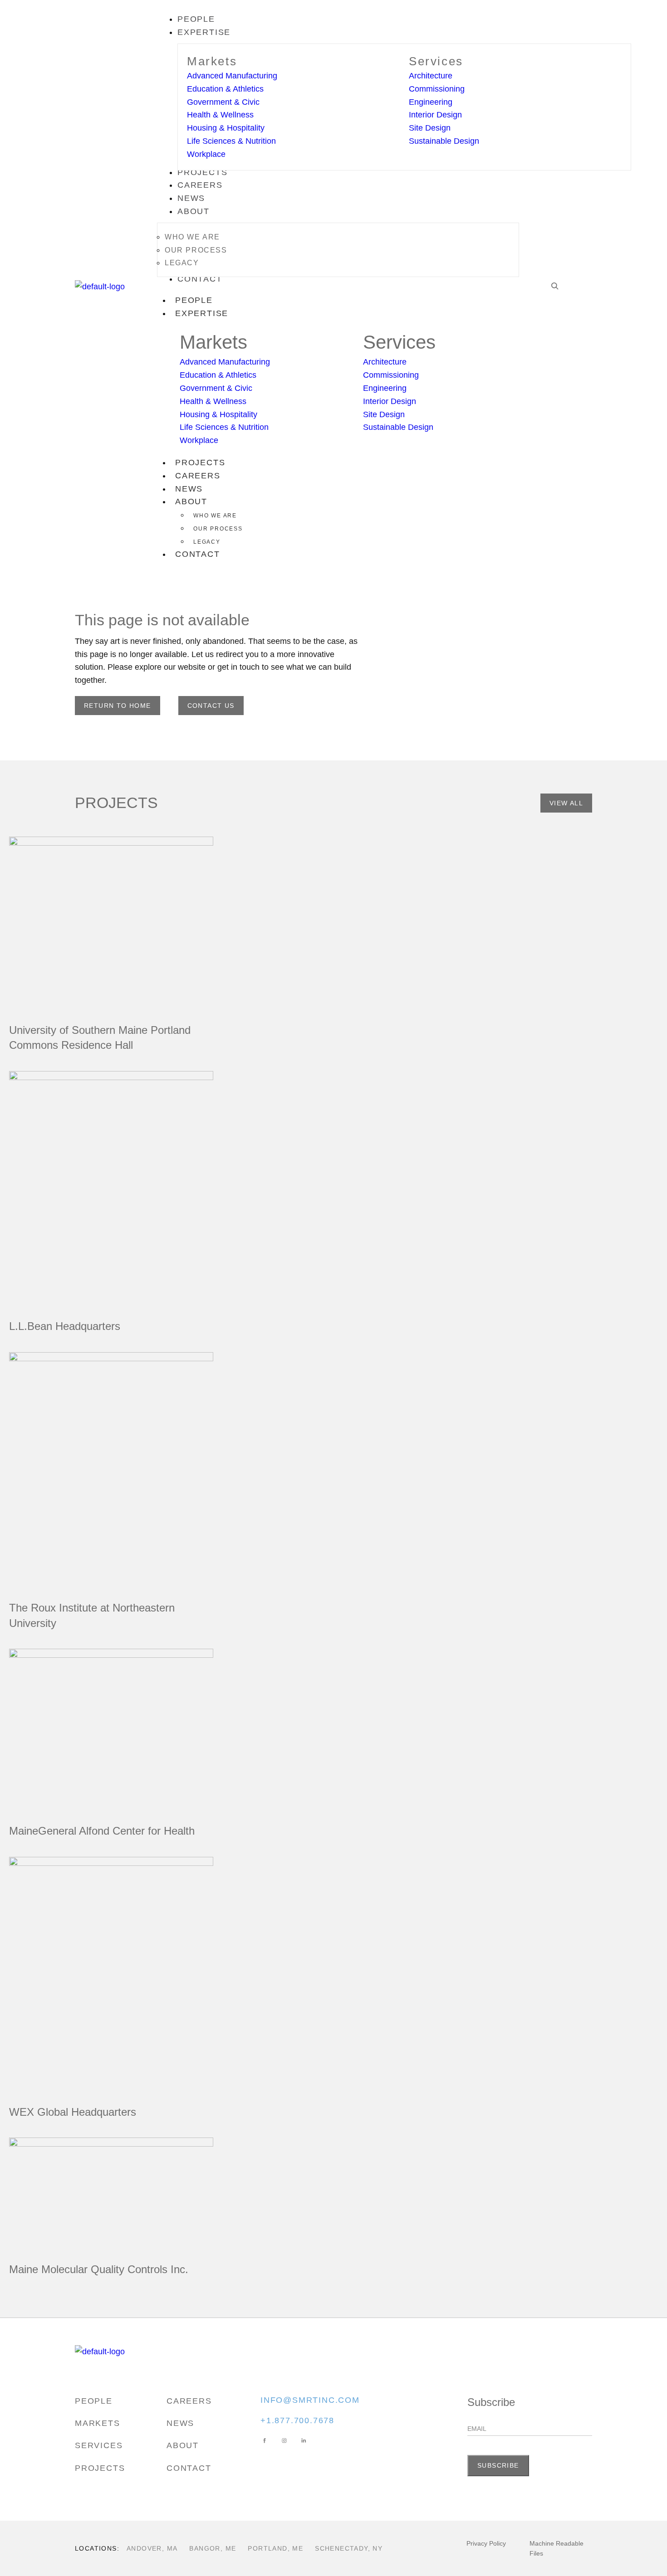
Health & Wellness (220, 115)
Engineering (431, 102)
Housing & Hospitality (226, 128)
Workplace (206, 154)
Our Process (218, 529)
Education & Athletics (225, 89)
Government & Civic (223, 102)
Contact (198, 554)
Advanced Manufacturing (232, 76)
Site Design (430, 128)
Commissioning (437, 89)
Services (436, 61)
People (194, 300)
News (189, 489)
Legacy (207, 542)
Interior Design (435, 115)
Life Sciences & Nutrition (231, 141)
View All (566, 803)
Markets (212, 61)
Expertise (202, 313)
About (191, 502)
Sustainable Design (444, 141)
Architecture (431, 76)
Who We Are (215, 516)
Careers (198, 476)
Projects (200, 463)
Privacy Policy (486, 2543)
